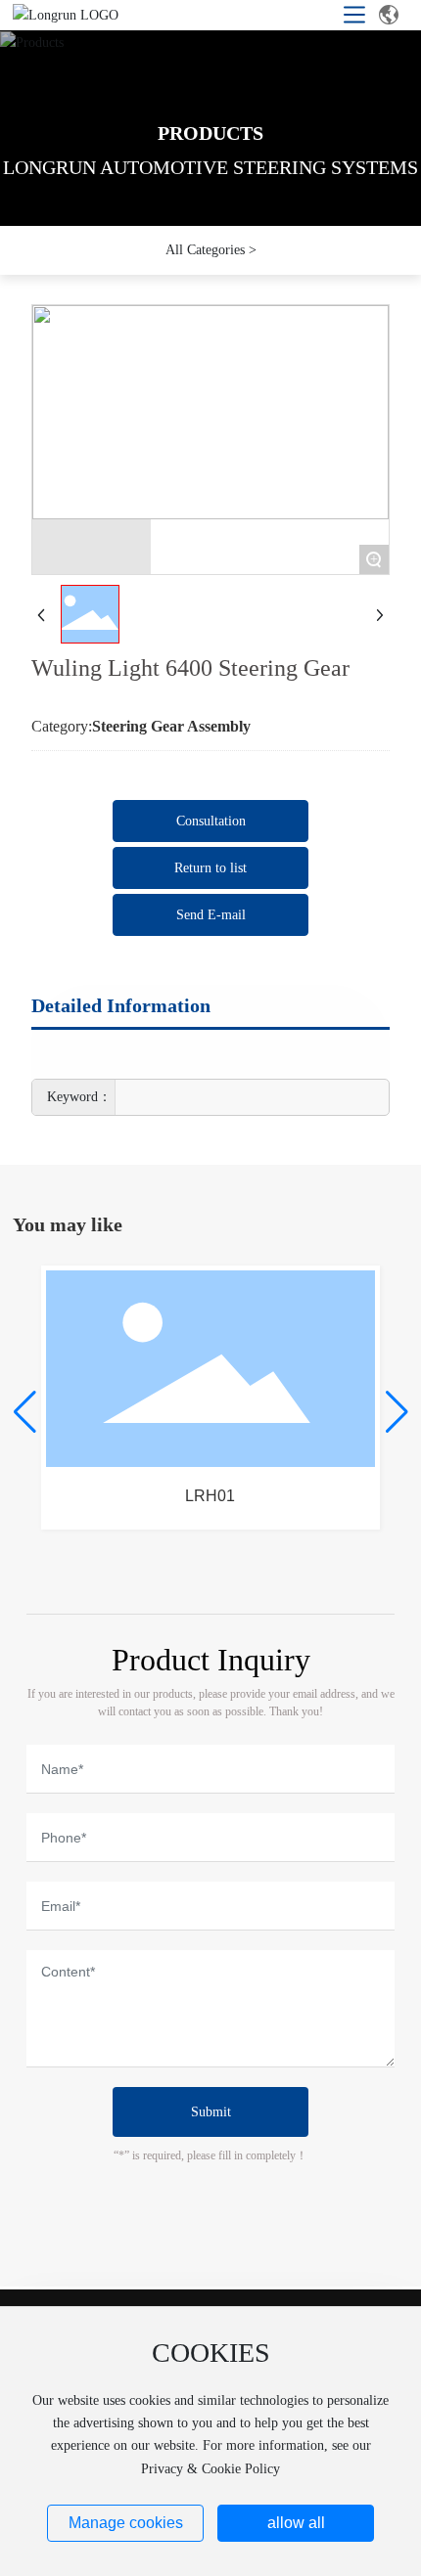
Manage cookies (126, 2523)
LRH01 (210, 1495)
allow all (296, 2523)
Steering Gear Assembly (171, 726)
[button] (25, 1412)
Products (210, 133)
